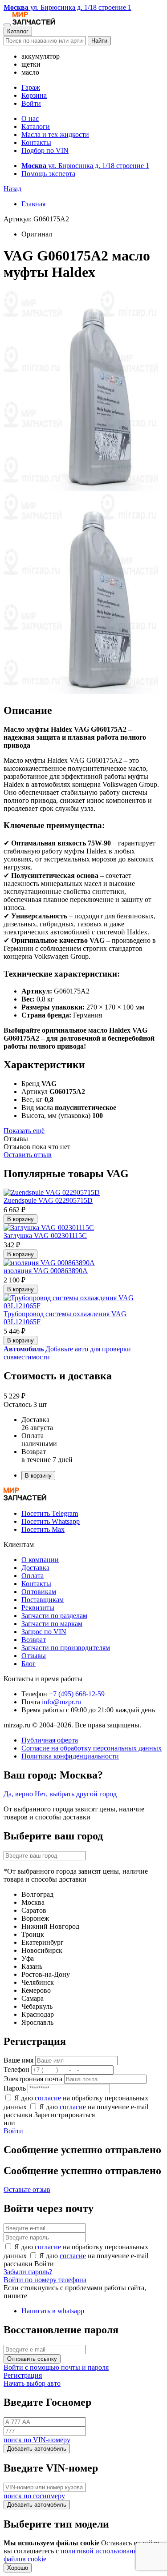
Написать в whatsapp (53, 2311)
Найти (99, 41)
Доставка (35, 1568)
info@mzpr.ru (61, 1702)
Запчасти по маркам (52, 1624)
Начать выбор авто (32, 2383)
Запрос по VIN (44, 1632)
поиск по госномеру (34, 2496)
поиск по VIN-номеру (37, 2440)
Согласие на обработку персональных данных (92, 1748)
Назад (12, 189)
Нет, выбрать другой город (76, 1794)
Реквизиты (38, 1608)
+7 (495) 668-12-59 (77, 1694)
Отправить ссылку (32, 2359)
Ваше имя (18, 2060)
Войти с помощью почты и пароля (56, 2367)
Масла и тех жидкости (55, 134)
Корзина (34, 95)
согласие (48, 2098)
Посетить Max (43, 1529)
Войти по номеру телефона (45, 2280)
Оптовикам (39, 1592)
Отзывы (34, 1656)
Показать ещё (24, 1131)
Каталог (18, 31)
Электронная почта (33, 2079)
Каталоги (36, 126)
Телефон (16, 2069)
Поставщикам (43, 1600)
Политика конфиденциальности (70, 1756)
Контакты (36, 142)
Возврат (34, 1640)
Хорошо (18, 2568)
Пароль (15, 2088)
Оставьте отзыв (27, 2189)
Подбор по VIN (45, 150)
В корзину (20, 1219)
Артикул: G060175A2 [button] (36, 219)
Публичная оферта (50, 1740)
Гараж (31, 87)
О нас (30, 118)
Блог (29, 1664)
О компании (40, 1560)
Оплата (33, 1576)
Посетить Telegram (50, 1513)
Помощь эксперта (48, 174)
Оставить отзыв (28, 1155)
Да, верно (18, 1794)
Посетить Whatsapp (51, 1521)
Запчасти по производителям (66, 1648)
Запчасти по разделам (54, 1616)
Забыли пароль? (28, 2272)
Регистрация (23, 2375)
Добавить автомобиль (37, 2449)
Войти (31, 103)
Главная (33, 204)
